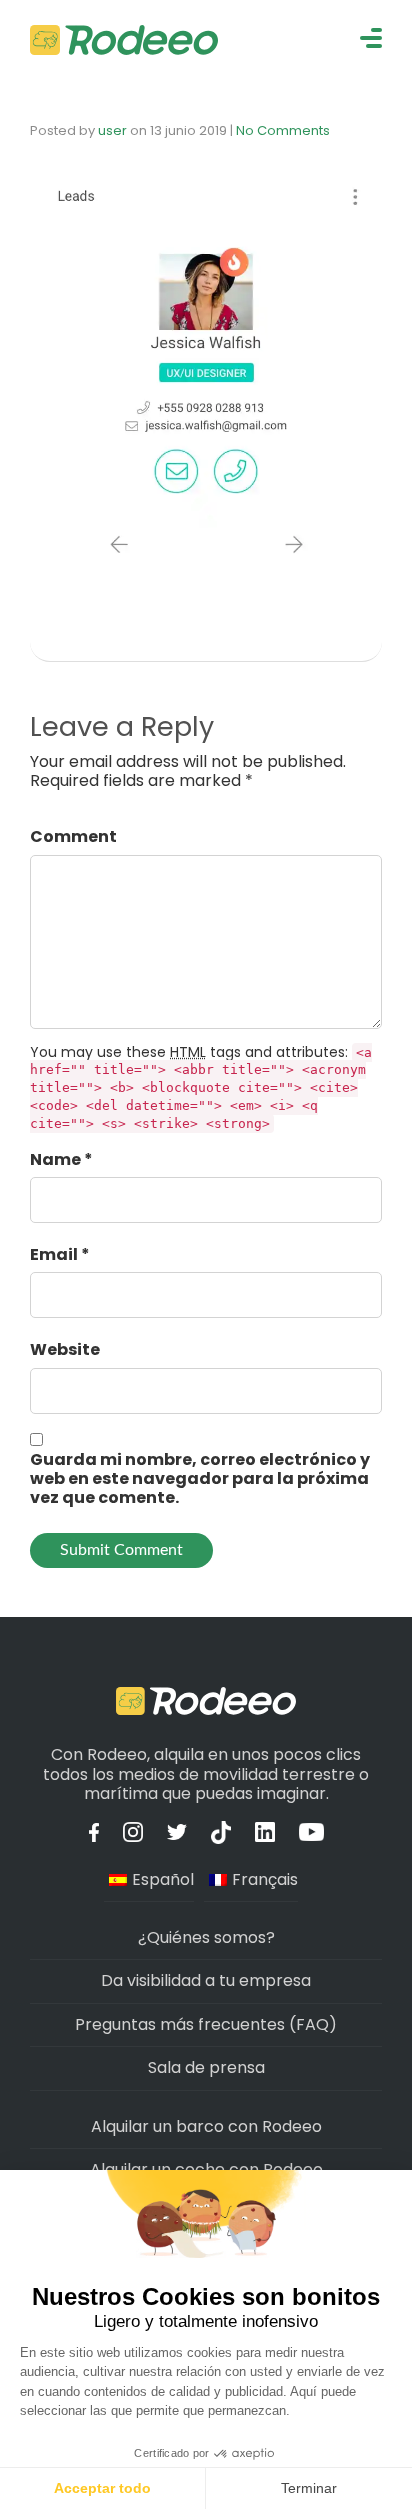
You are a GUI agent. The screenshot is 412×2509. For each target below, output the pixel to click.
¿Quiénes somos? (206, 1937)
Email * (60, 1254)
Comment (73, 836)
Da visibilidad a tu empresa (206, 1980)
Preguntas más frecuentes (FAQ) (206, 2024)
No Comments (283, 130)
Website (65, 1349)
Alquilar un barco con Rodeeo (206, 2126)
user (112, 130)
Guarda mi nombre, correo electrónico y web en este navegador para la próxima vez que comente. (200, 1479)
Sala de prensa (206, 2067)
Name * (61, 1159)
